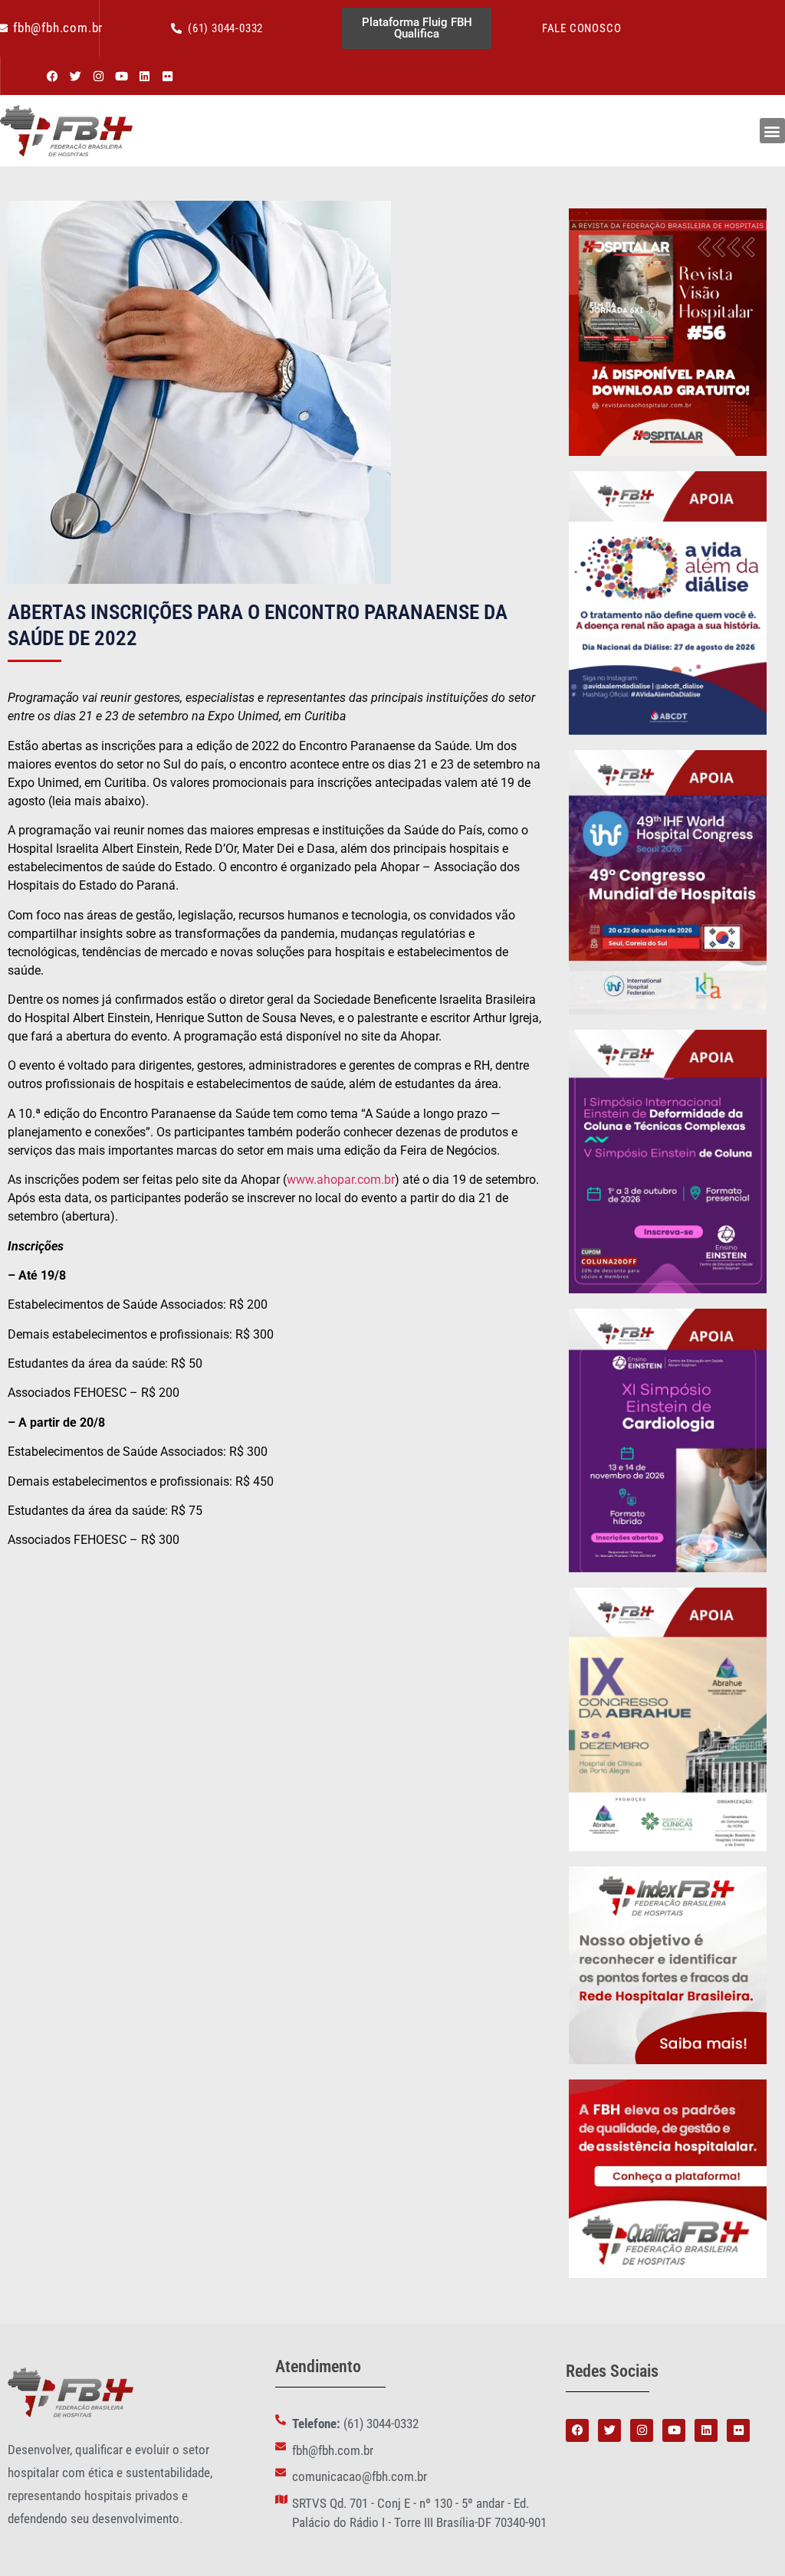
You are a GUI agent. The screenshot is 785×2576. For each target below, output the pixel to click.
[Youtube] (122, 76)
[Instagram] (99, 76)
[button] (772, 131)
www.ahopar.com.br (341, 1180)
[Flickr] (168, 76)
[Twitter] (76, 76)
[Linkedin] (145, 76)
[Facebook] (53, 76)
